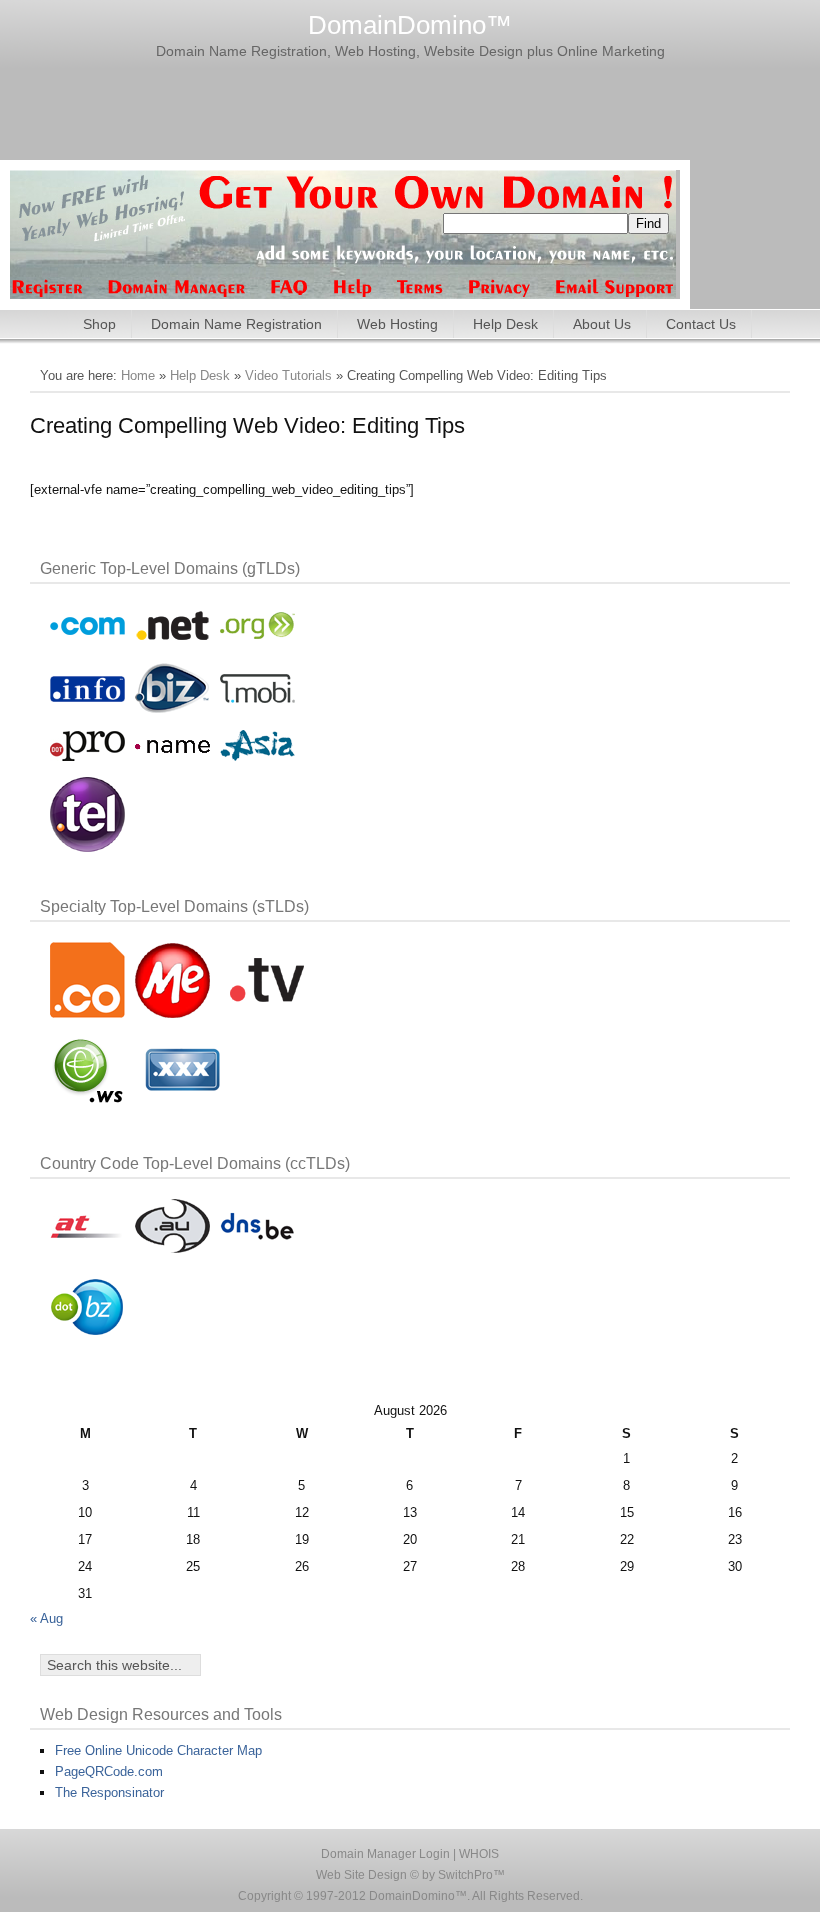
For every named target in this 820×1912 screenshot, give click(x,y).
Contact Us (701, 324)
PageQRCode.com (109, 1771)
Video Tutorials (288, 375)
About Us (602, 324)
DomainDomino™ (410, 25)
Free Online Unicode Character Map (158, 1750)
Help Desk (505, 324)
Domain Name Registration (236, 324)
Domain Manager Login (385, 1854)
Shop (99, 324)
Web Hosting (397, 324)
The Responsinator (109, 1792)
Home (138, 375)
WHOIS (479, 1854)
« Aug (46, 1618)
